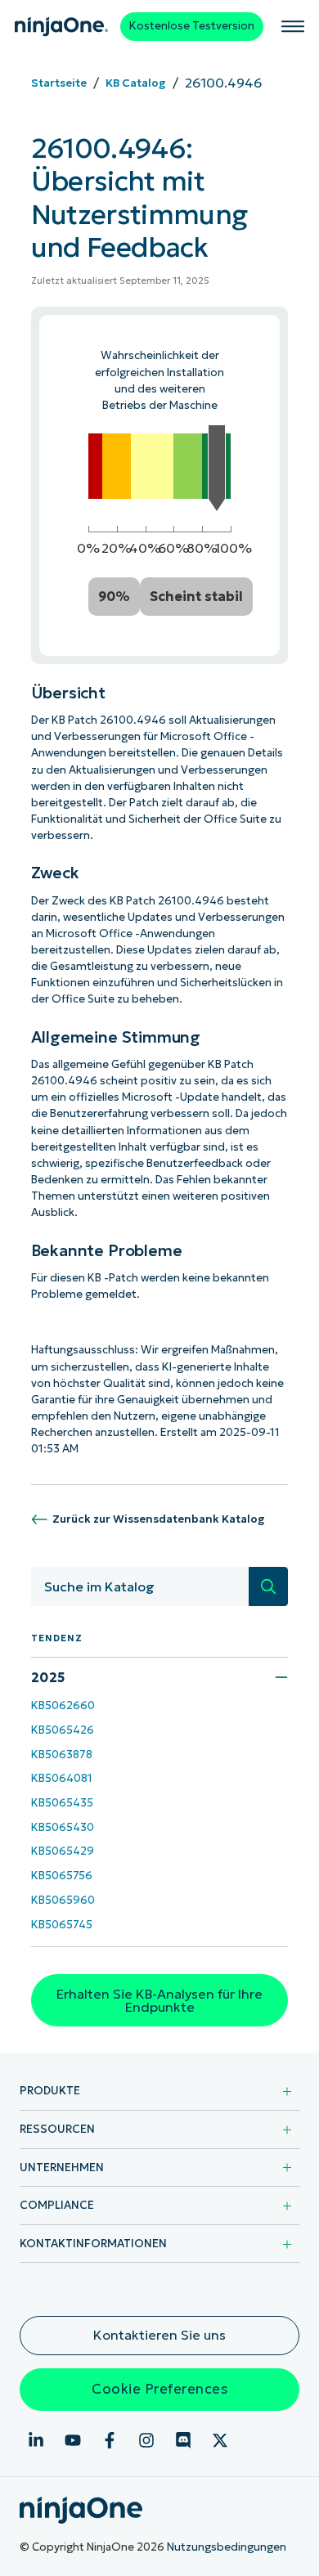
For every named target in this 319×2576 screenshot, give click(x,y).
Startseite (59, 83)
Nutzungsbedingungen (227, 2547)
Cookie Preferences (159, 2389)
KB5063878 (62, 1755)
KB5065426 (63, 1730)
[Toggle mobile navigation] (293, 26)
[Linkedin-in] (36, 2440)
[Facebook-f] (110, 2440)
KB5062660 (63, 1705)
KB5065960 (63, 1900)
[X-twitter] (220, 2440)
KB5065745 (62, 1925)
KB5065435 (62, 1803)
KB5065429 (63, 1851)
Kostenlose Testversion (192, 26)
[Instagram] (146, 2440)
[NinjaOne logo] (61, 27)
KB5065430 (63, 1827)
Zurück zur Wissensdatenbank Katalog (159, 1519)
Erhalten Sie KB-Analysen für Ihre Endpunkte (159, 2000)
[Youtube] (73, 2440)
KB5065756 (62, 1876)
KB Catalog (136, 83)
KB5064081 (62, 1778)
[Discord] (183, 2440)
